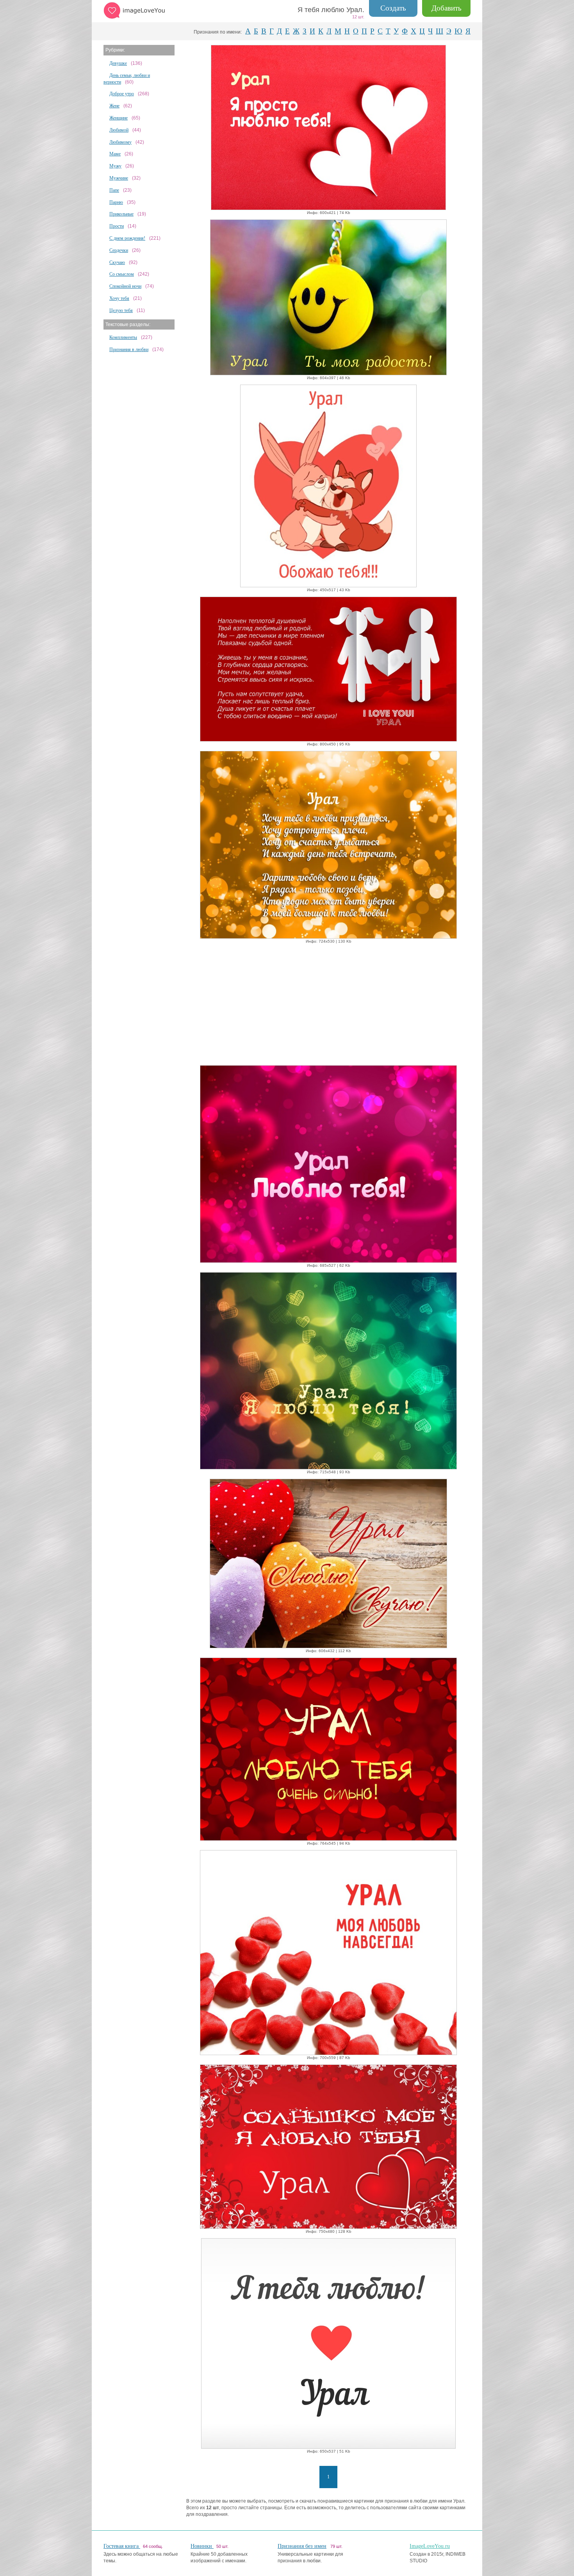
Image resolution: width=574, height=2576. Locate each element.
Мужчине (119, 178)
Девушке (118, 63)
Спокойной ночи (125, 286)
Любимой (119, 130)
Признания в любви (129, 349)
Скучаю (117, 262)
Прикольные (121, 214)
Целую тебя (121, 310)
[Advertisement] (328, 1003)
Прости (117, 226)
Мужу (115, 166)
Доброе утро (122, 94)
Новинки (202, 2546)
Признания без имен (302, 2546)
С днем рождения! (127, 238)
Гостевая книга (122, 2546)
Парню (116, 202)
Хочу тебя (119, 298)
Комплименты (123, 337)
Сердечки (119, 250)
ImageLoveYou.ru (430, 2546)
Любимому (120, 142)
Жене (114, 106)
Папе (114, 190)
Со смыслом (122, 274)
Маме (115, 154)
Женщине (119, 118)
